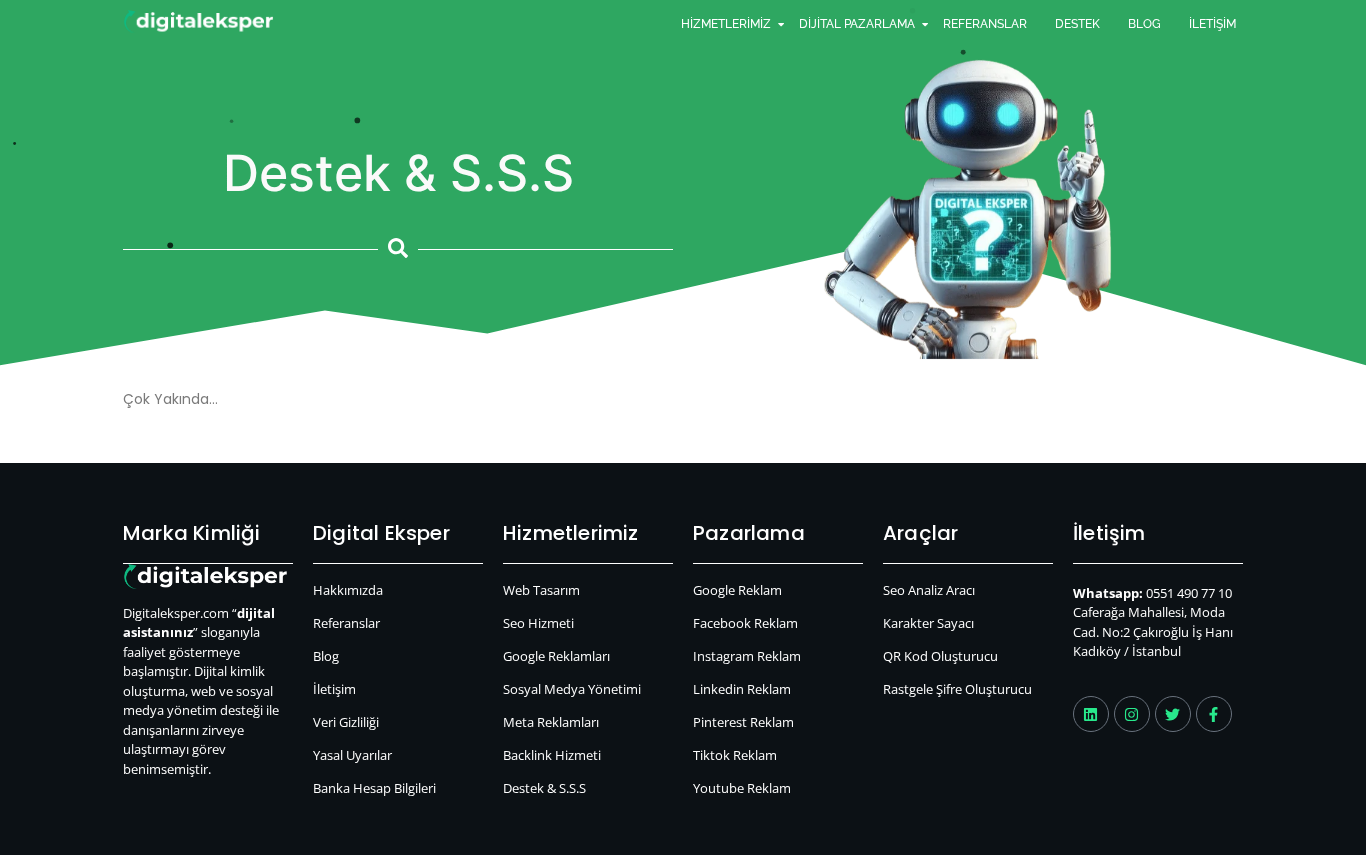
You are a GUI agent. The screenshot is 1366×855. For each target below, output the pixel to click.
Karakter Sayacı (928, 623)
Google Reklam (737, 590)
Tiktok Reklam (735, 755)
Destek (1077, 24)
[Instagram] (1132, 714)
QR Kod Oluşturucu (940, 656)
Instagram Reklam (747, 656)
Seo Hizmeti (538, 623)
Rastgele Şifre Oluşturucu (957, 689)
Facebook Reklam (745, 623)
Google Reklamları (556, 656)
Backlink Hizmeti (552, 755)
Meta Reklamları (551, 722)
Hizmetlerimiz (726, 24)
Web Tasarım (541, 590)
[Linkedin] (1091, 714)
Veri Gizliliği (346, 722)
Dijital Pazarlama (857, 24)
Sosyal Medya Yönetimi (572, 689)
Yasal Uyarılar (352, 755)
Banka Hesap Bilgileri (374, 788)
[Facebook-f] (1214, 714)
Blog (1144, 24)
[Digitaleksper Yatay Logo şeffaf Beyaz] (198, 21)
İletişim (1212, 24)
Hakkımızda (348, 590)
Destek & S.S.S (544, 788)
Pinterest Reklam (743, 722)
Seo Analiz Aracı (929, 590)
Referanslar (985, 24)
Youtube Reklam (742, 788)
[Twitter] (1173, 714)
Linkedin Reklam (742, 689)
